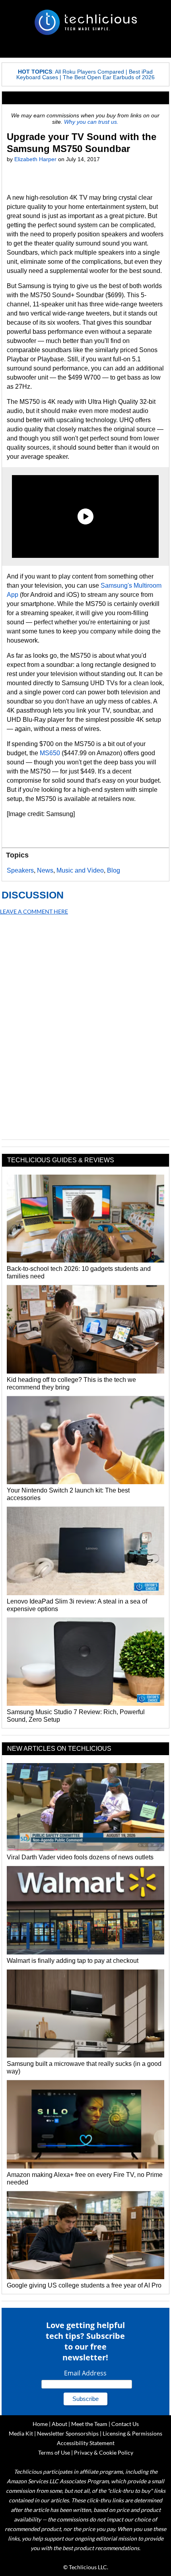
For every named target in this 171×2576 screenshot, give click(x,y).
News (45, 870)
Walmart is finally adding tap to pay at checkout (73, 1961)
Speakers (20, 870)
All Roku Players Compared (89, 72)
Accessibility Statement (86, 2443)
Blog (114, 870)
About (59, 2424)
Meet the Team (89, 2424)
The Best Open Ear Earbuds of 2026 (109, 77)
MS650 (50, 753)
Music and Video (80, 870)
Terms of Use (54, 2452)
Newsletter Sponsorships (68, 2433)
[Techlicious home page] (85, 22)
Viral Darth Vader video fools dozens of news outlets (80, 1857)
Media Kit (21, 2433)
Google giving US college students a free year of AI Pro (84, 2285)
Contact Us (125, 2424)
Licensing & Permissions (132, 2433)
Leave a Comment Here (34, 911)
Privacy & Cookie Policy (104, 2452)
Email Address (85, 2373)
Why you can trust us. (91, 122)
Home (40, 2424)
